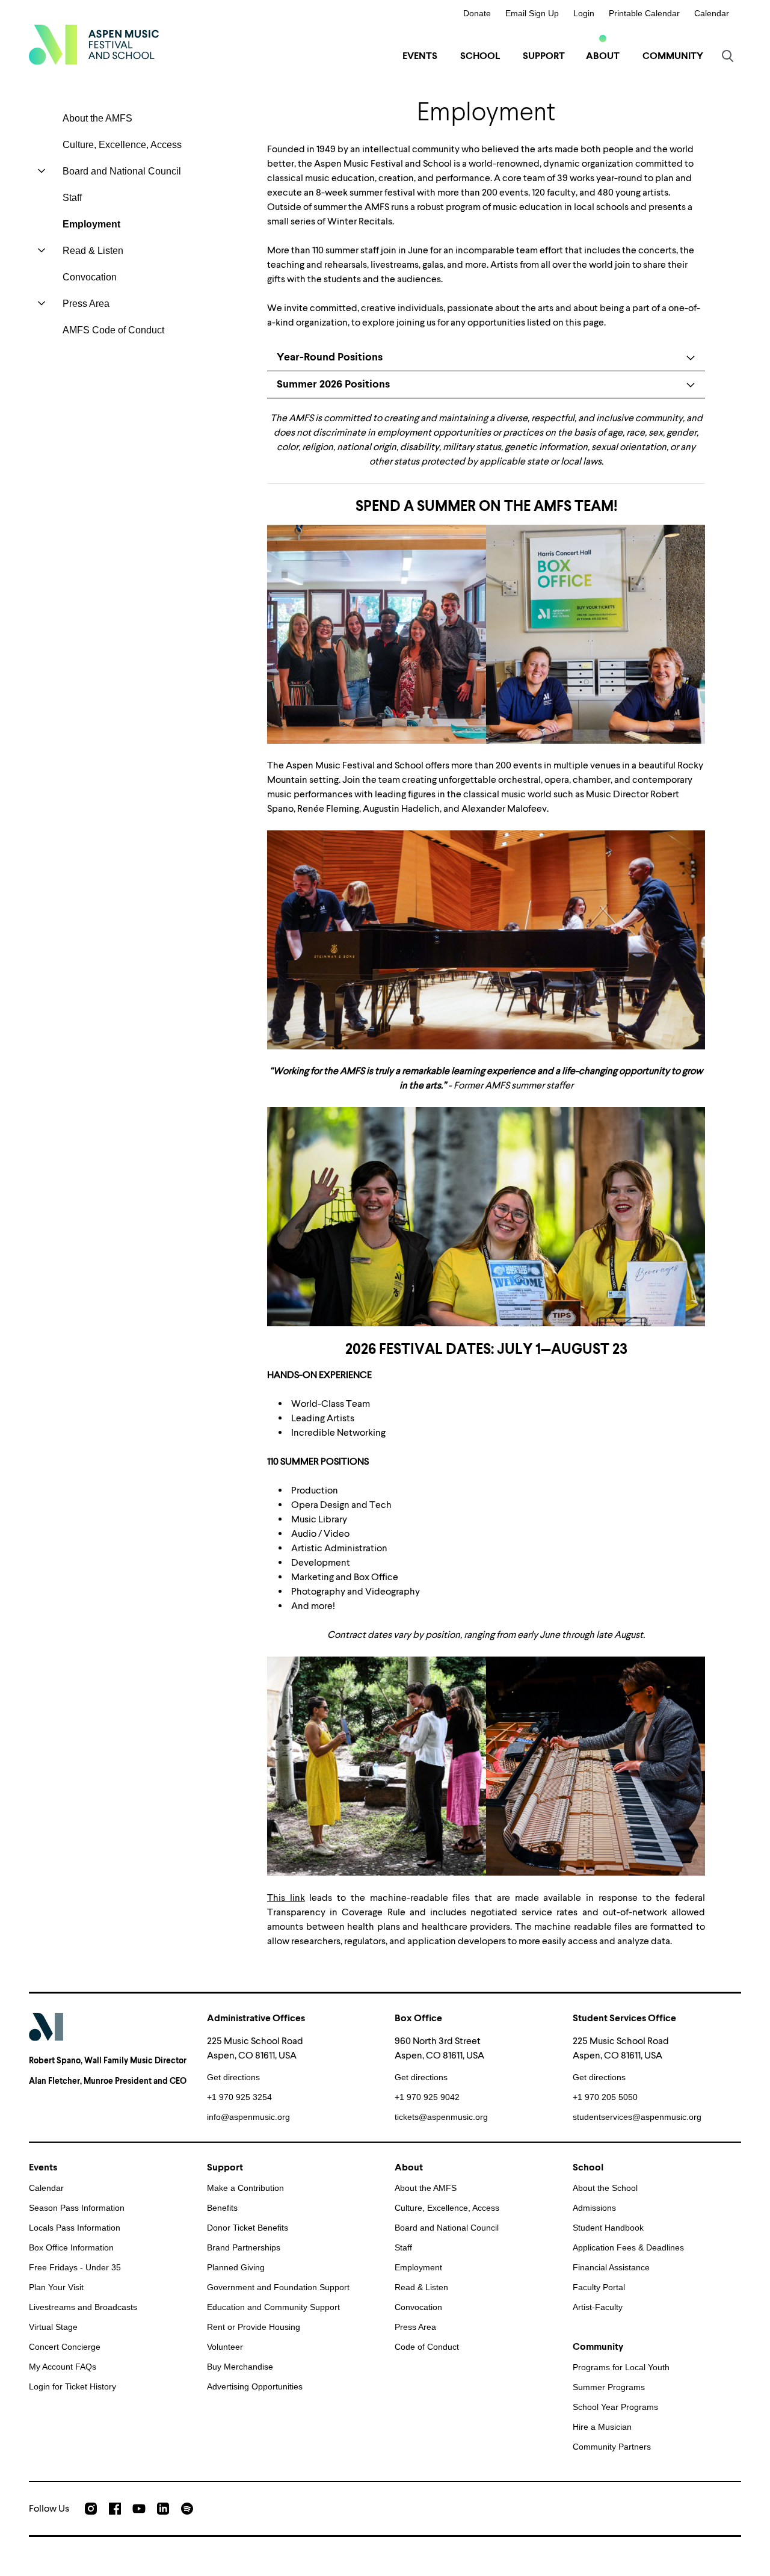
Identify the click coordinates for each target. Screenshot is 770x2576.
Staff (72, 198)
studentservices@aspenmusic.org (637, 2117)
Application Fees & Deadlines (628, 2247)
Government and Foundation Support (278, 2287)
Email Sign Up (532, 13)
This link (286, 1898)
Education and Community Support (273, 2307)
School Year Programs (615, 2407)
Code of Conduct (427, 2347)
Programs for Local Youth (621, 2367)
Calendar (712, 13)
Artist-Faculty (598, 2307)
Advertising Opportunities (255, 2386)
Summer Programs (609, 2387)
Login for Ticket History (72, 2386)
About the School (605, 2188)
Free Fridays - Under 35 (75, 2267)
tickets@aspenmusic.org (441, 2117)
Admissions (594, 2208)
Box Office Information (71, 2247)
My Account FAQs (63, 2367)
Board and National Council (122, 171)
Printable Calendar (644, 13)
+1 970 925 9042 (427, 2097)
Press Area (86, 304)
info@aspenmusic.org (248, 2117)
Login (584, 13)
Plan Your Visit (56, 2287)
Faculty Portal (599, 2287)
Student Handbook (608, 2228)
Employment (91, 224)
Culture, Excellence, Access (122, 145)
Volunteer (225, 2347)
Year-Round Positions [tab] (330, 357)
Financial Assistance (611, 2267)
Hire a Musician (602, 2427)
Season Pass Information (77, 2208)
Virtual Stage (53, 2327)
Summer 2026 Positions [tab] (333, 384)
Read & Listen (93, 251)
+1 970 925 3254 (239, 2097)
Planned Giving (236, 2267)
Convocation (90, 277)
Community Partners (612, 2447)
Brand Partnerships (244, 2247)
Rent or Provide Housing (254, 2327)
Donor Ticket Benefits (248, 2228)
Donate (477, 13)
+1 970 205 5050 (605, 2097)
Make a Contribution (245, 2188)
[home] (94, 45)
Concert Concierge (65, 2347)
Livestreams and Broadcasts (83, 2307)
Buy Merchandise (240, 2367)
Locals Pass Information (75, 2228)
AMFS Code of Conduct (113, 330)
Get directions (233, 2077)
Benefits (222, 2208)
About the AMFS (97, 118)
